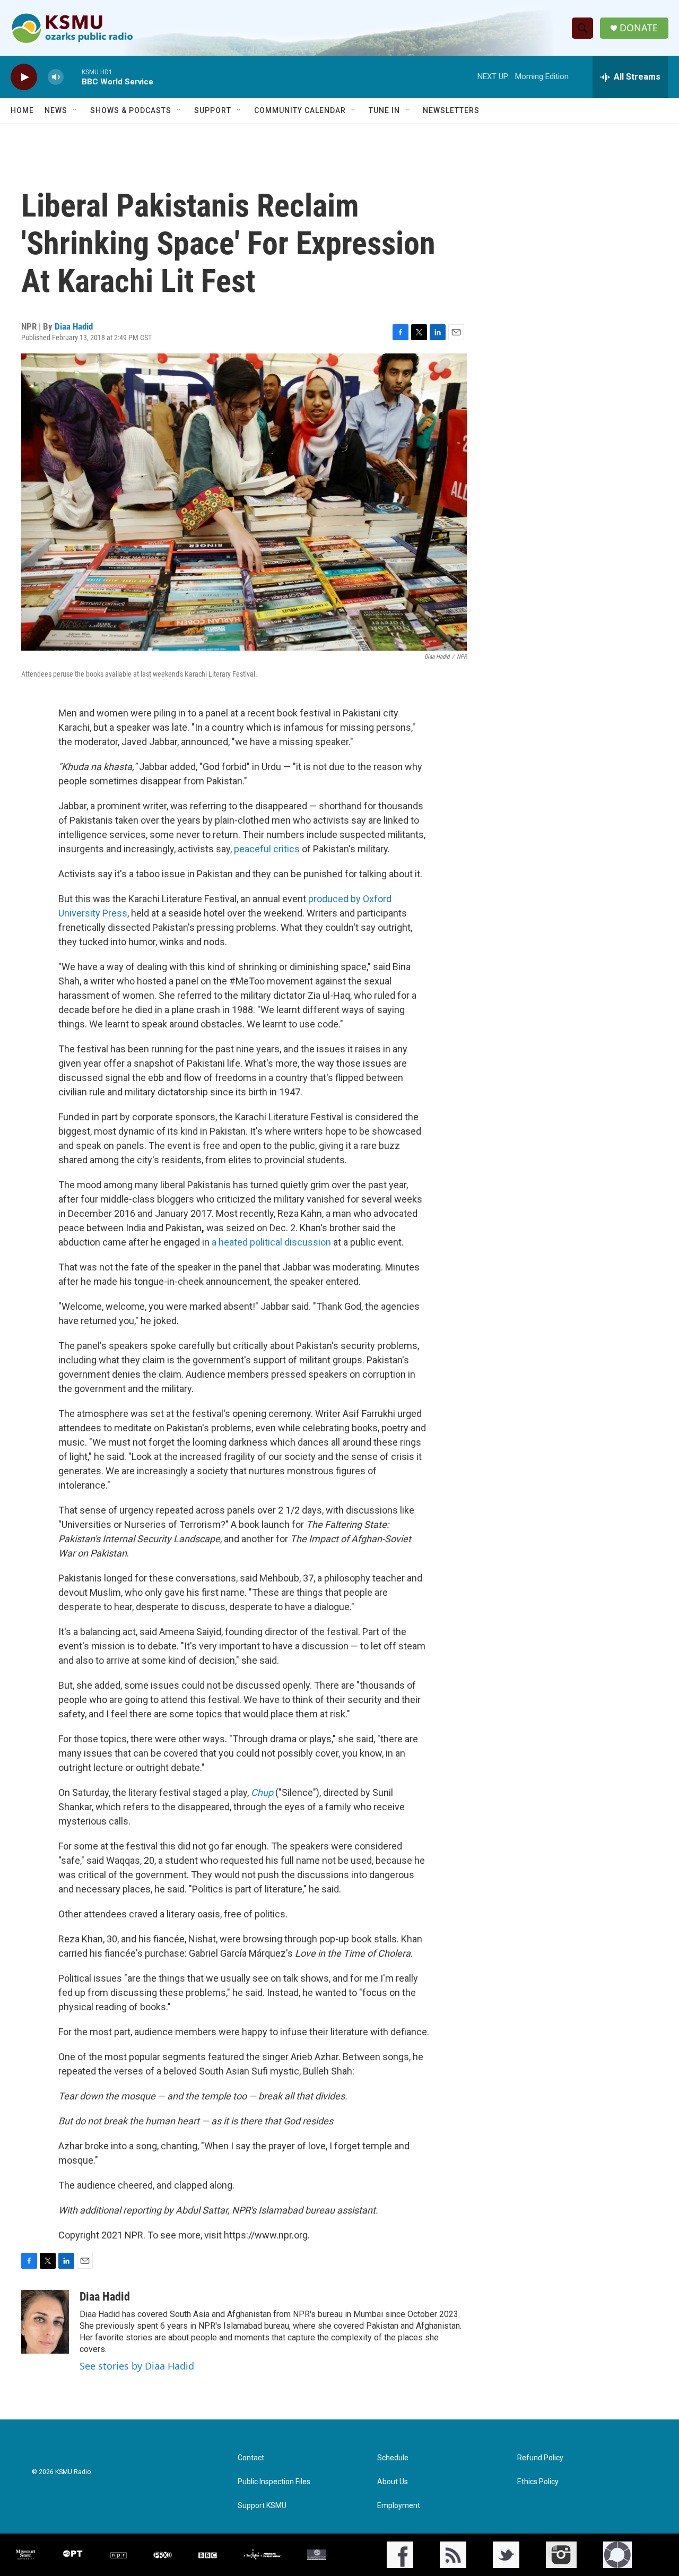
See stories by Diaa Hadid (137, 2366)
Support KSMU (262, 2506)
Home (22, 110)
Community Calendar (300, 110)
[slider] (73, 77)
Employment (399, 2506)
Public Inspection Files (274, 2482)
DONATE (639, 28)
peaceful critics (267, 849)
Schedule (393, 2458)
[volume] (56, 77)
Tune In (384, 110)
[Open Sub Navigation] (75, 110)
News (56, 110)
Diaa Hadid (74, 326)
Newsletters (451, 110)
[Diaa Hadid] (45, 2322)
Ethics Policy (538, 2482)
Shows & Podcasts (131, 110)
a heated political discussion (271, 1242)
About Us (393, 2482)
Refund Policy (540, 2458)
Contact (251, 2458)
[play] (24, 77)
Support (213, 110)
